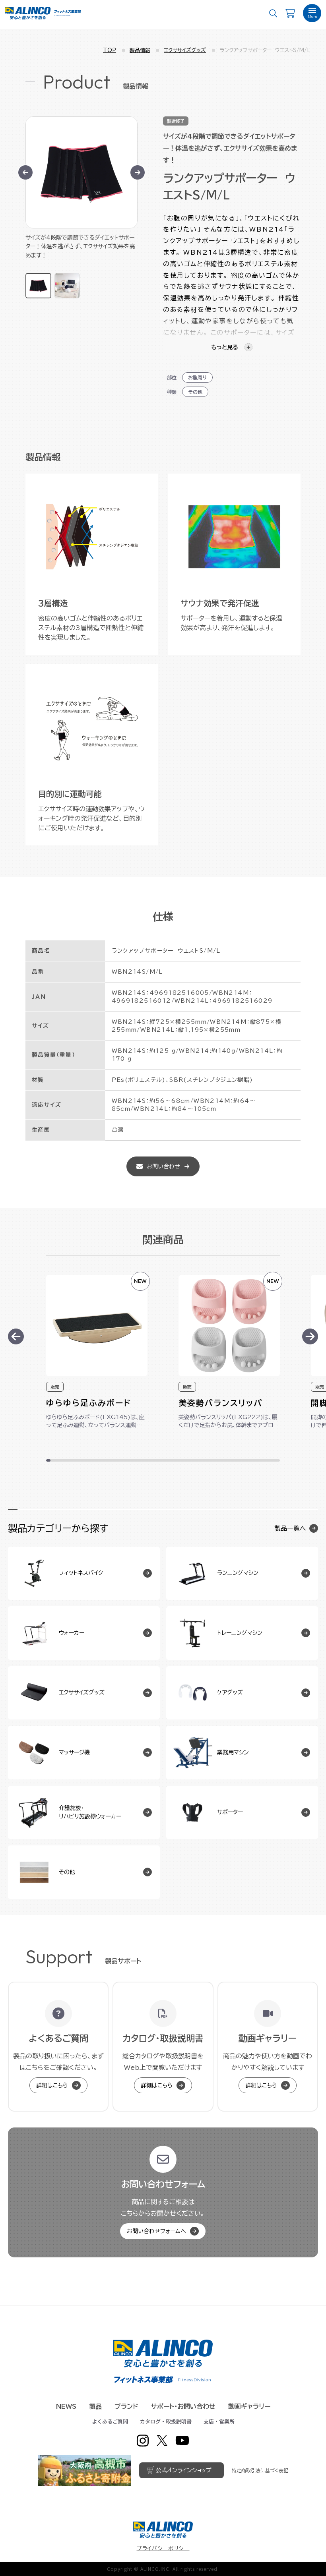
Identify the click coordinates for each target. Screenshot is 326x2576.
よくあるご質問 (110, 2421)
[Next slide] (138, 172)
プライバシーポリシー (163, 2548)
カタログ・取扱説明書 (166, 2421)
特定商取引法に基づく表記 (260, 2470)
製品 (95, 2406)
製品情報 (140, 50)
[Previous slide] (16, 1336)
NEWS (66, 2406)
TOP (110, 50)
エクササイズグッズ (185, 50)
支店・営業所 (219, 2421)
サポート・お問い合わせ (183, 2406)
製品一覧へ (290, 1528)
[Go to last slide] (25, 172)
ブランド (126, 2406)
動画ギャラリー (249, 2406)
